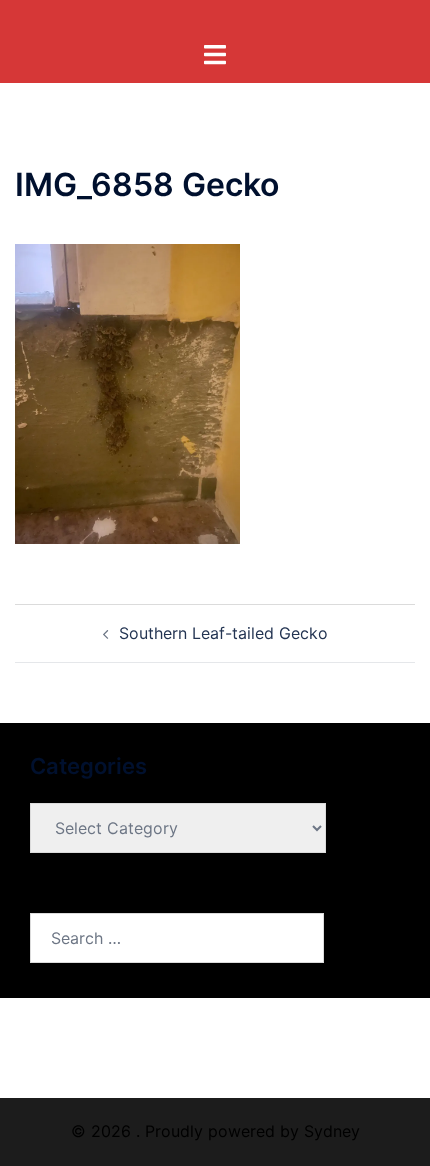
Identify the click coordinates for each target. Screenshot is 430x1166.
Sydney (332, 1131)
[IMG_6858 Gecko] (127, 393)
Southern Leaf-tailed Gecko (223, 633)
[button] (127, 394)
